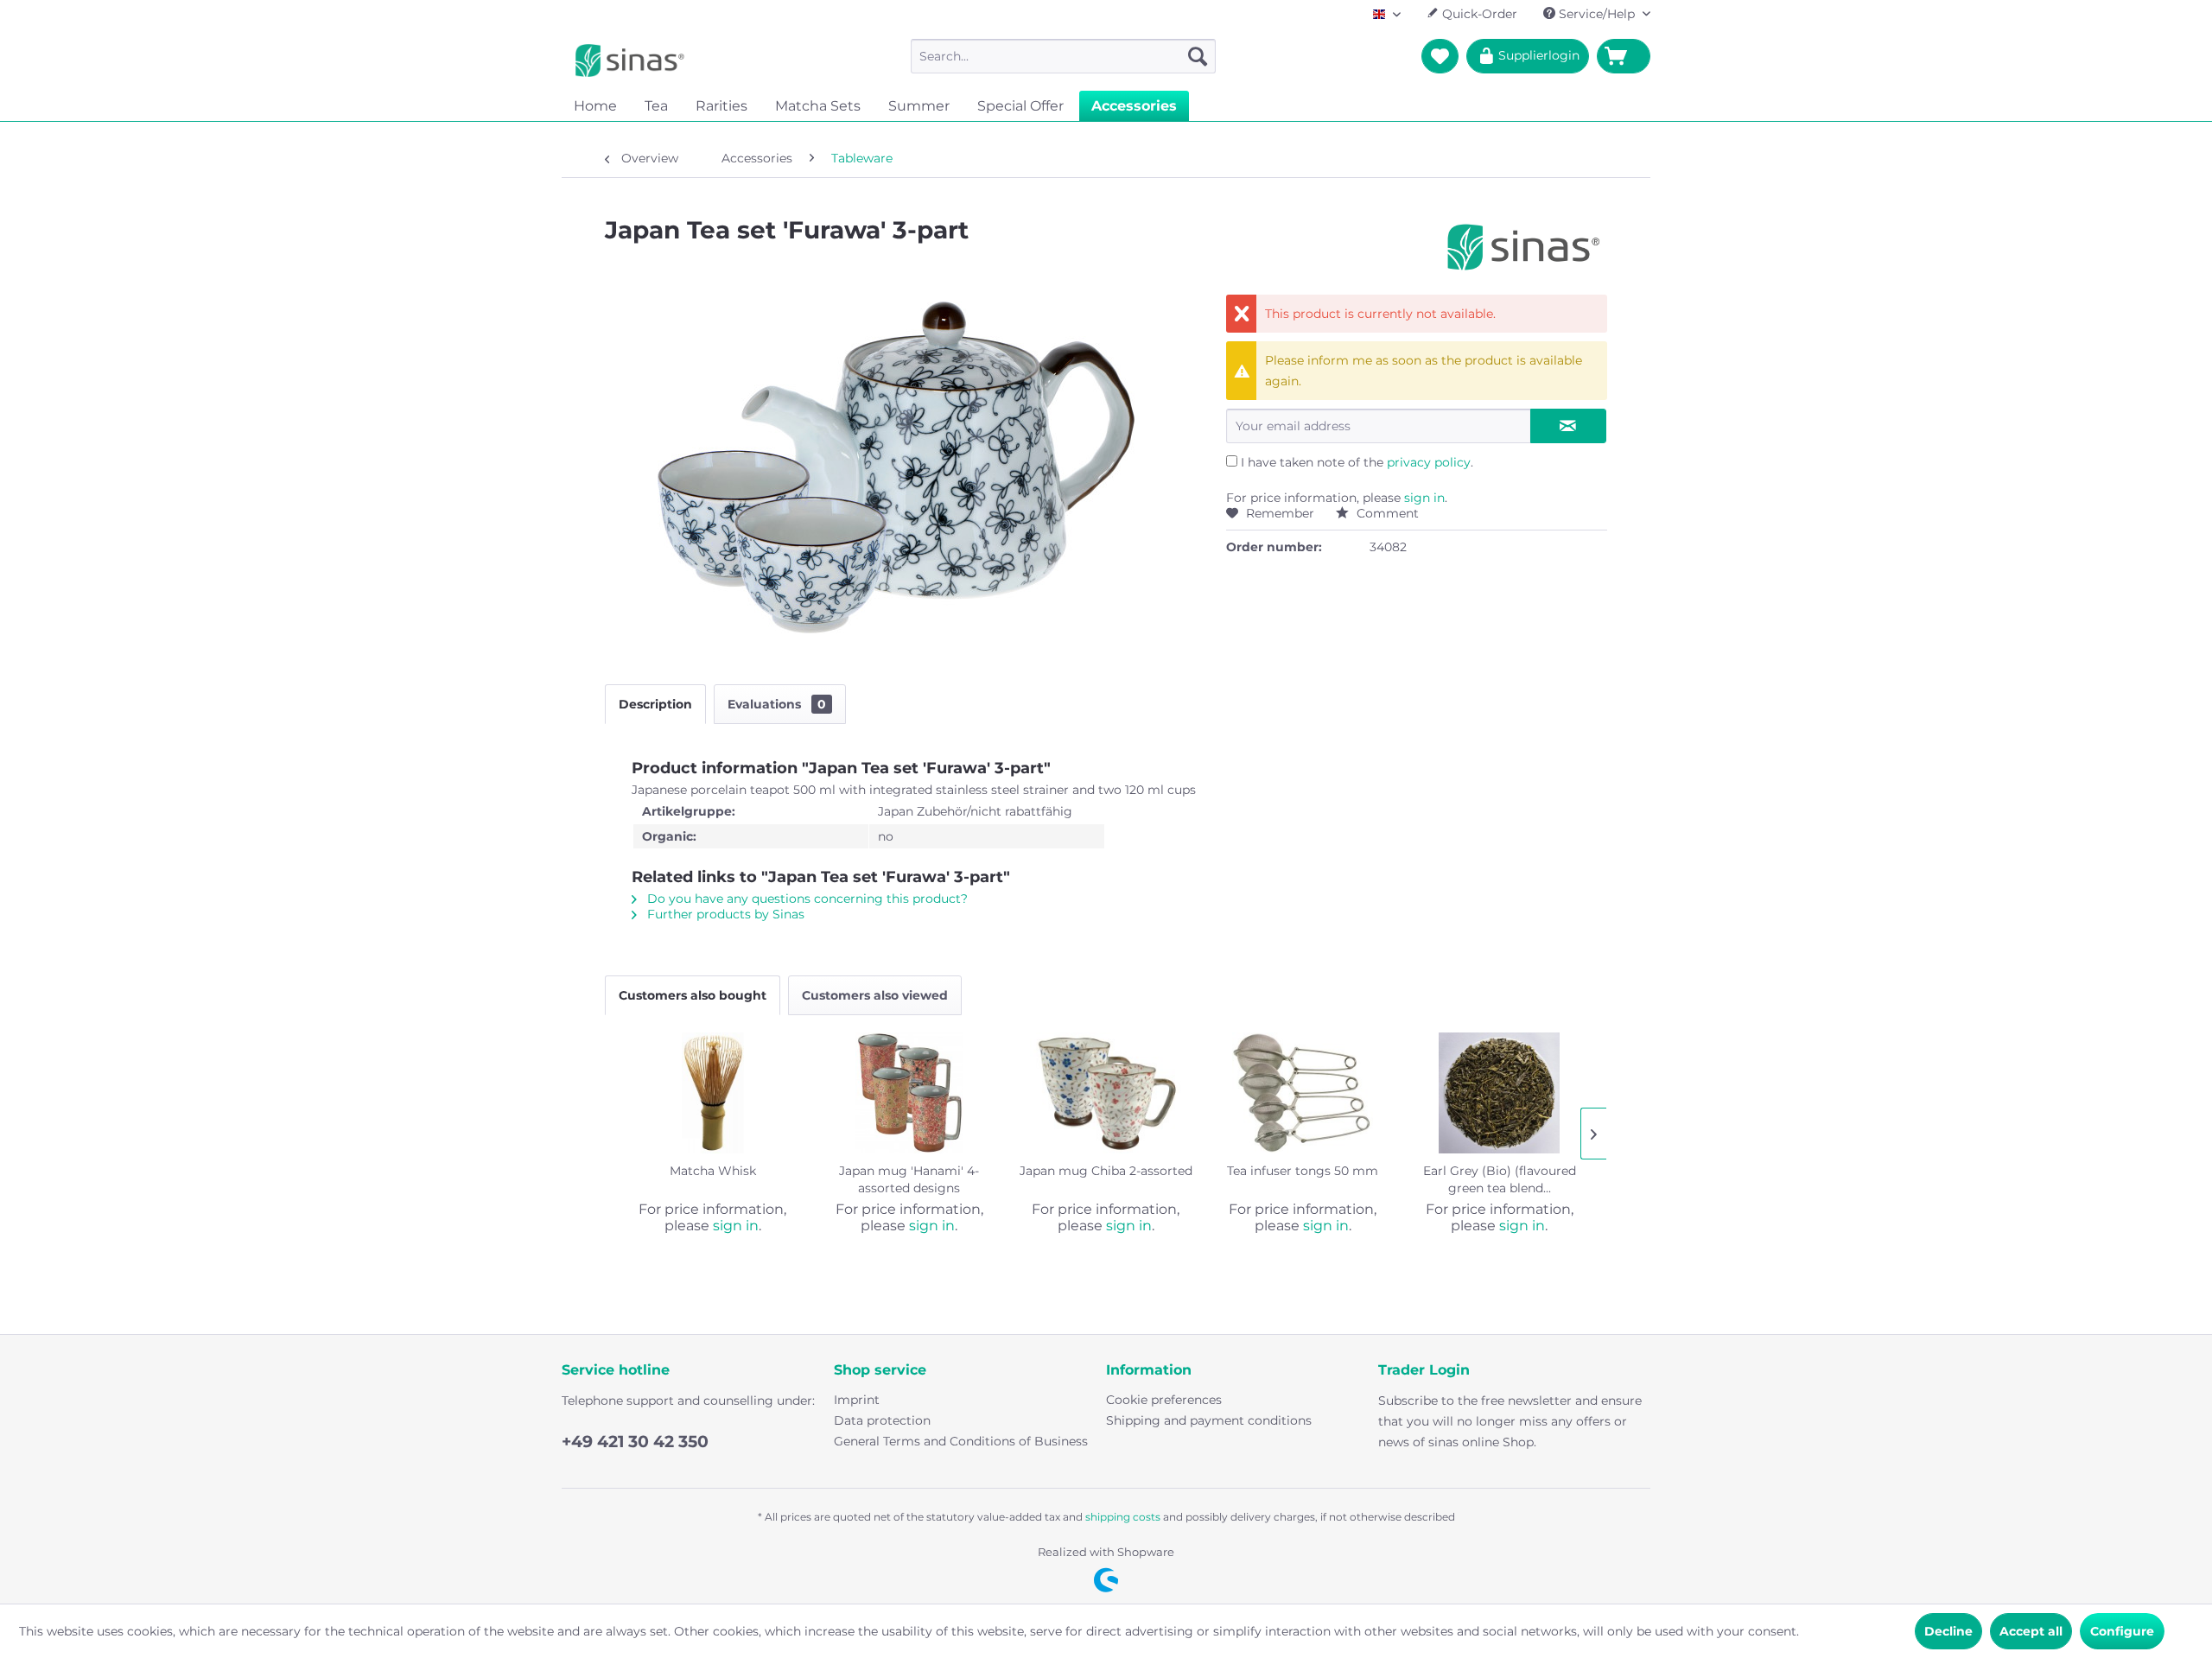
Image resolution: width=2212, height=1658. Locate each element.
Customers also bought (693, 995)
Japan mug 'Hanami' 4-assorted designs (909, 1179)
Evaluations (777, 704)
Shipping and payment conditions (1209, 1420)
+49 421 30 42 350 (635, 1442)
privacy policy (1429, 462)
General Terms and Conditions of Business (961, 1441)
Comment (1386, 513)
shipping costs (1123, 1517)
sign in (1424, 498)
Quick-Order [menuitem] (1478, 14)
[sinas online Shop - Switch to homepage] (630, 60)
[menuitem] (1063, 56)
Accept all (2031, 1631)
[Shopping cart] (1624, 56)
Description (655, 704)
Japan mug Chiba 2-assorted (1106, 1171)
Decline (1948, 1631)
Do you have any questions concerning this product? (806, 899)
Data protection (882, 1420)
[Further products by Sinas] (1524, 247)
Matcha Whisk (713, 1171)
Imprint (857, 1400)
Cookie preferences (1164, 1400)
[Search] (1198, 56)
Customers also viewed (875, 995)
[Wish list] (1440, 56)
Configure (2122, 1631)
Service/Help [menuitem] (1597, 14)
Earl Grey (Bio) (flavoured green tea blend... (1500, 1179)
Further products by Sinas (724, 914)
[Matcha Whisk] (713, 1093)
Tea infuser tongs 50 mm (1303, 1171)
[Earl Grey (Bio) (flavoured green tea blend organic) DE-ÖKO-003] (1499, 1093)
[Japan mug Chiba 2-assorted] (1106, 1093)
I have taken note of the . (1357, 462)
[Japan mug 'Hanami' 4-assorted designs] (910, 1093)
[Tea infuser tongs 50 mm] (1303, 1093)
